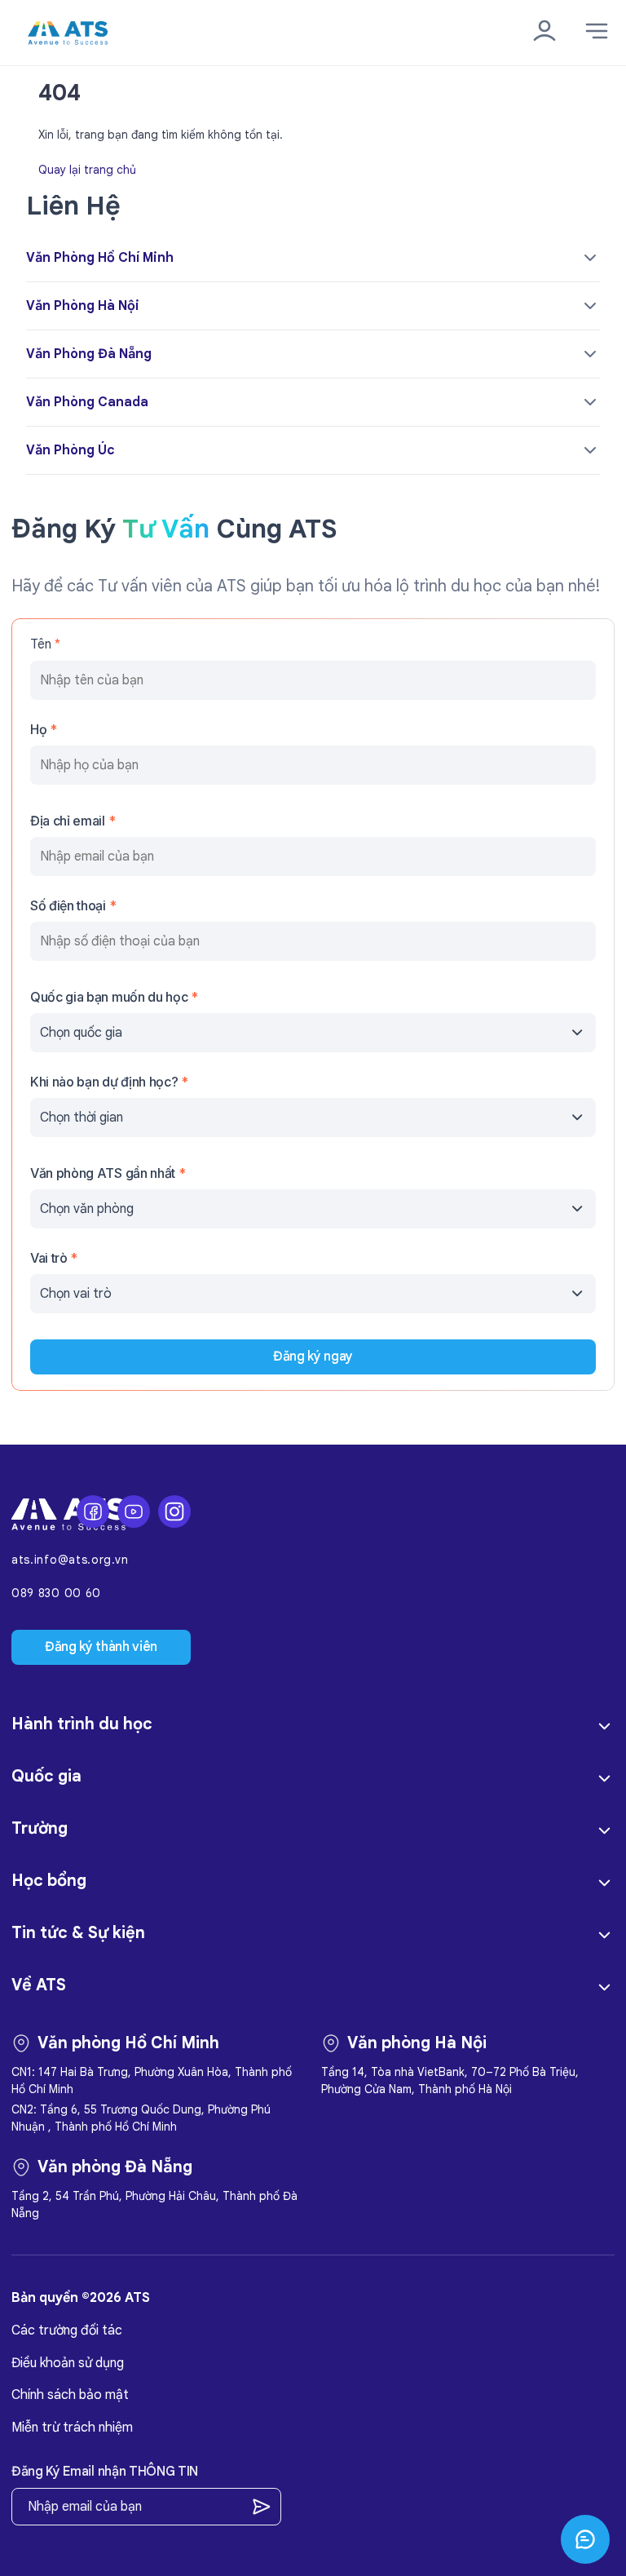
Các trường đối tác (67, 2330)
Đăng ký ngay (313, 1357)
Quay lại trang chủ (87, 169)
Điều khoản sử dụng (68, 2363)
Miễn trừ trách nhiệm (72, 2428)
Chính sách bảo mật (70, 2395)
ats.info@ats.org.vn (70, 1560)
